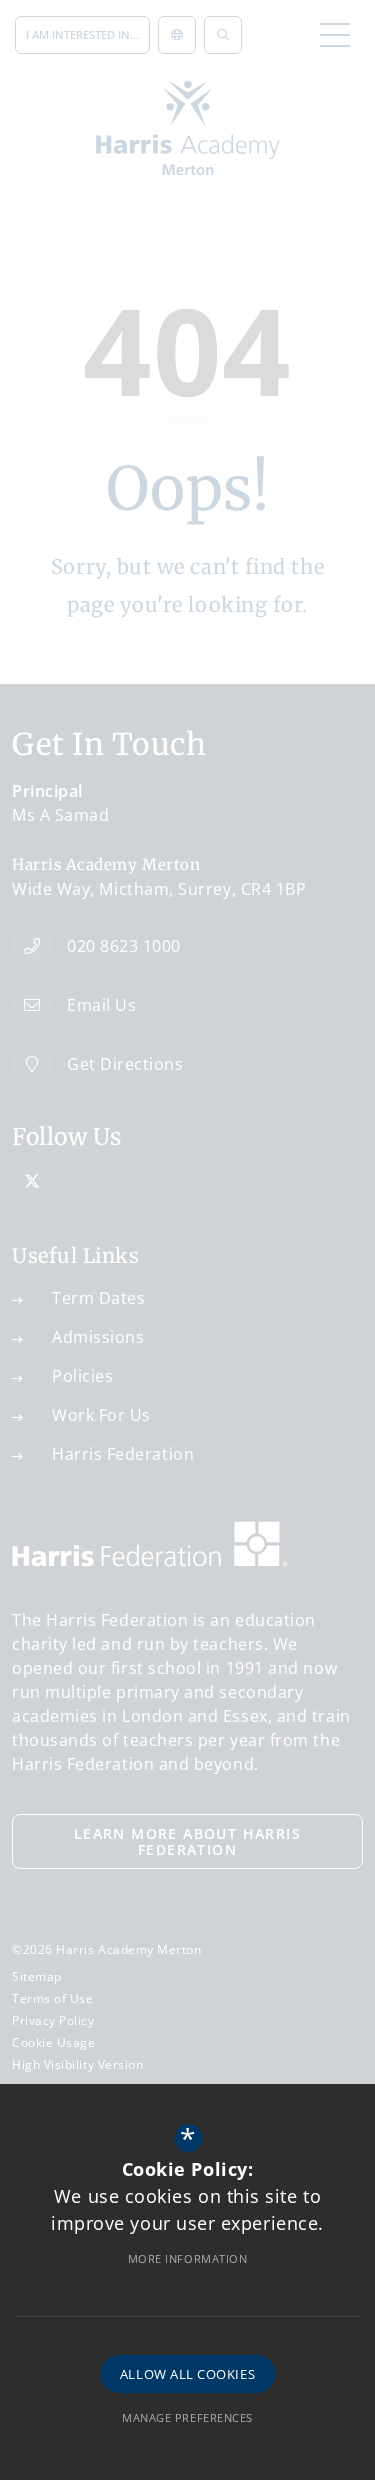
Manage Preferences (187, 2417)
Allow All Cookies (187, 2374)
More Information (188, 2258)
